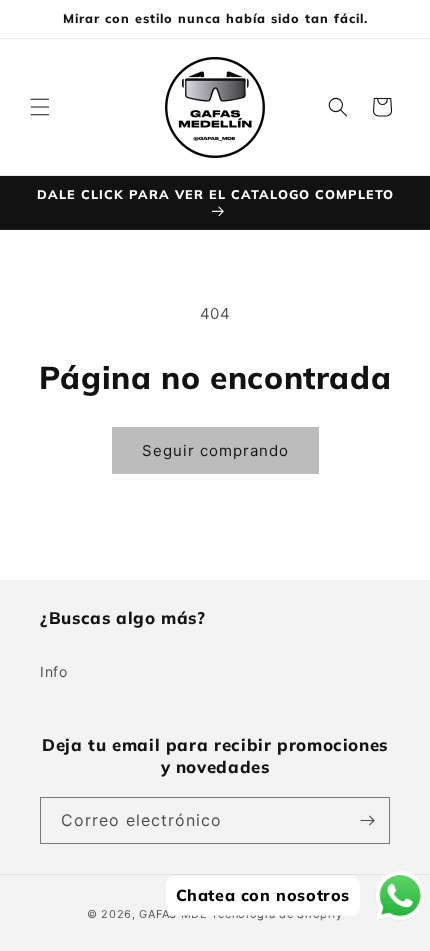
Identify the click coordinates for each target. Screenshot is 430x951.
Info (53, 671)
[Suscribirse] (367, 820)
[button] (40, 107)
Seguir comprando (215, 450)
